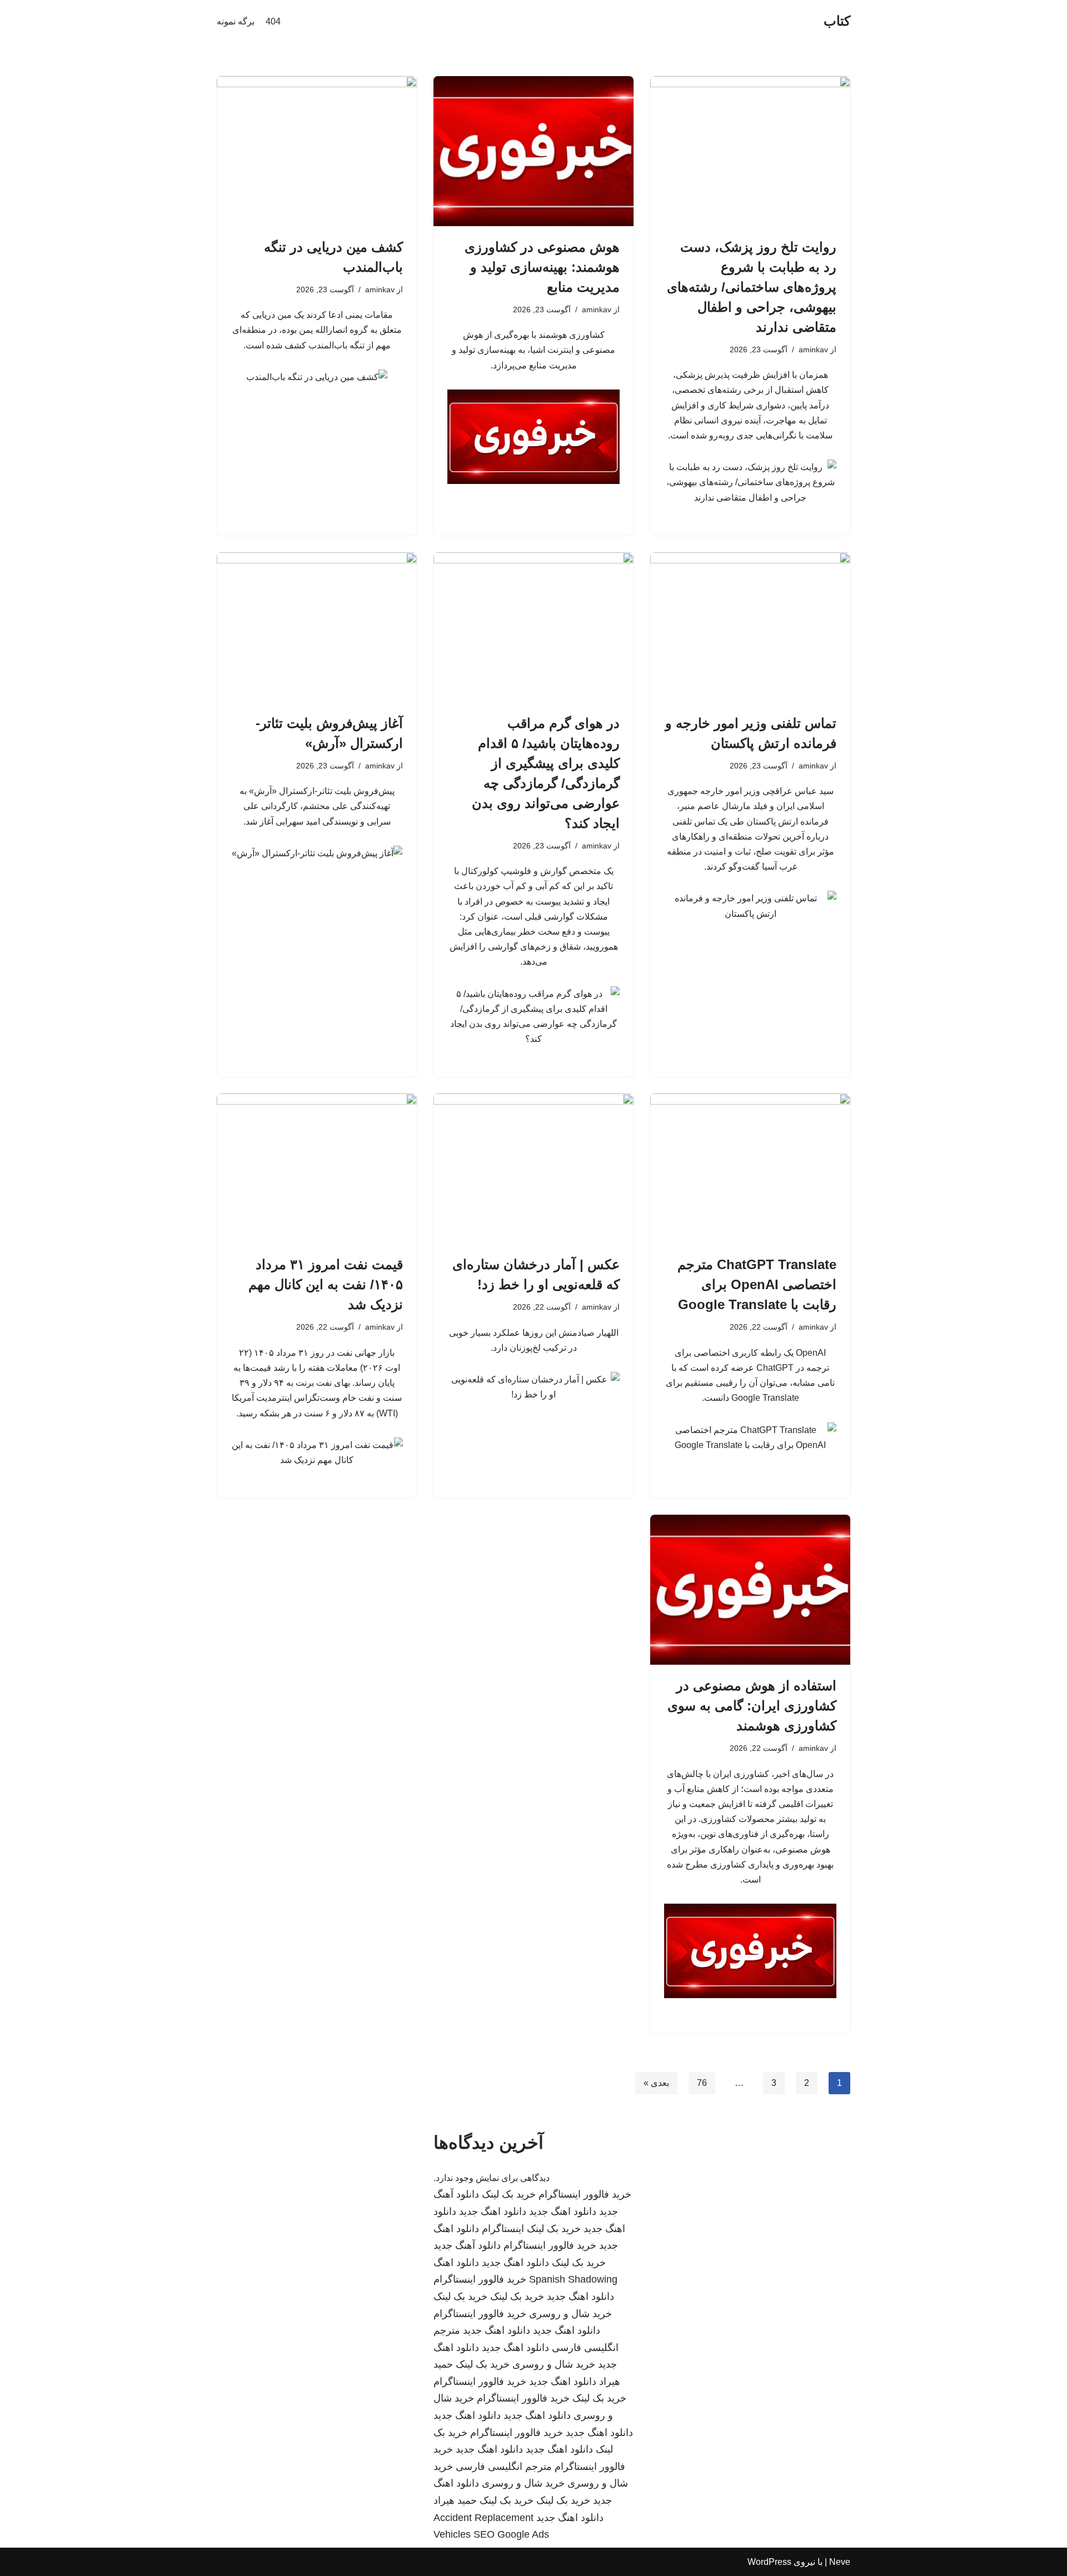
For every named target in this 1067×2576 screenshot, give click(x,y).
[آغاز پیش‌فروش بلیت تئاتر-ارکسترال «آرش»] (317, 627)
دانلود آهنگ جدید (467, 2245)
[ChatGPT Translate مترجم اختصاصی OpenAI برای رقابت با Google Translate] (750, 1169)
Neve (840, 2562)
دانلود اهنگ (456, 2263)
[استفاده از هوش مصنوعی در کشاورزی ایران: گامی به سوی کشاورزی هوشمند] (750, 1590)
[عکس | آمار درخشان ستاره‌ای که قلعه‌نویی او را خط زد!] (533, 1169)
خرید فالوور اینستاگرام (585, 2194)
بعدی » (656, 2083)
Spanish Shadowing (573, 2279)
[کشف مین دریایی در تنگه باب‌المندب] (317, 151)
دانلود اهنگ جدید (563, 2211)
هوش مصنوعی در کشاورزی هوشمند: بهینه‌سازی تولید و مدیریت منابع (542, 267)
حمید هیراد (455, 2500)
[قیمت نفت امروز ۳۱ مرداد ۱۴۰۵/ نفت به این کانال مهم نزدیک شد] (317, 1169)
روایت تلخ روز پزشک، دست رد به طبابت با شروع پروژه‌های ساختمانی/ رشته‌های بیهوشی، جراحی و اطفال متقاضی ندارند (752, 287)
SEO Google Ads (511, 2534)
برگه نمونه (236, 21)
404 (273, 21)
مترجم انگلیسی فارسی (504, 2467)
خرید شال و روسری (570, 2314)
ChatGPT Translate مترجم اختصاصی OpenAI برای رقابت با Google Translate (757, 1284)
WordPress (769, 2562)
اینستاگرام (503, 2229)
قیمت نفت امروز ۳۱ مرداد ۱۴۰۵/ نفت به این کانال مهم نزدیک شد (326, 1284)
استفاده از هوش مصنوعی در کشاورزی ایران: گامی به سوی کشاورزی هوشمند (752, 1706)
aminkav (813, 350)
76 (702, 2083)
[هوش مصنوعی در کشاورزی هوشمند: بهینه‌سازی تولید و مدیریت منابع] (533, 151)
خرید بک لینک (509, 2194)
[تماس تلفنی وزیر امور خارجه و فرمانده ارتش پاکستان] (750, 627)
